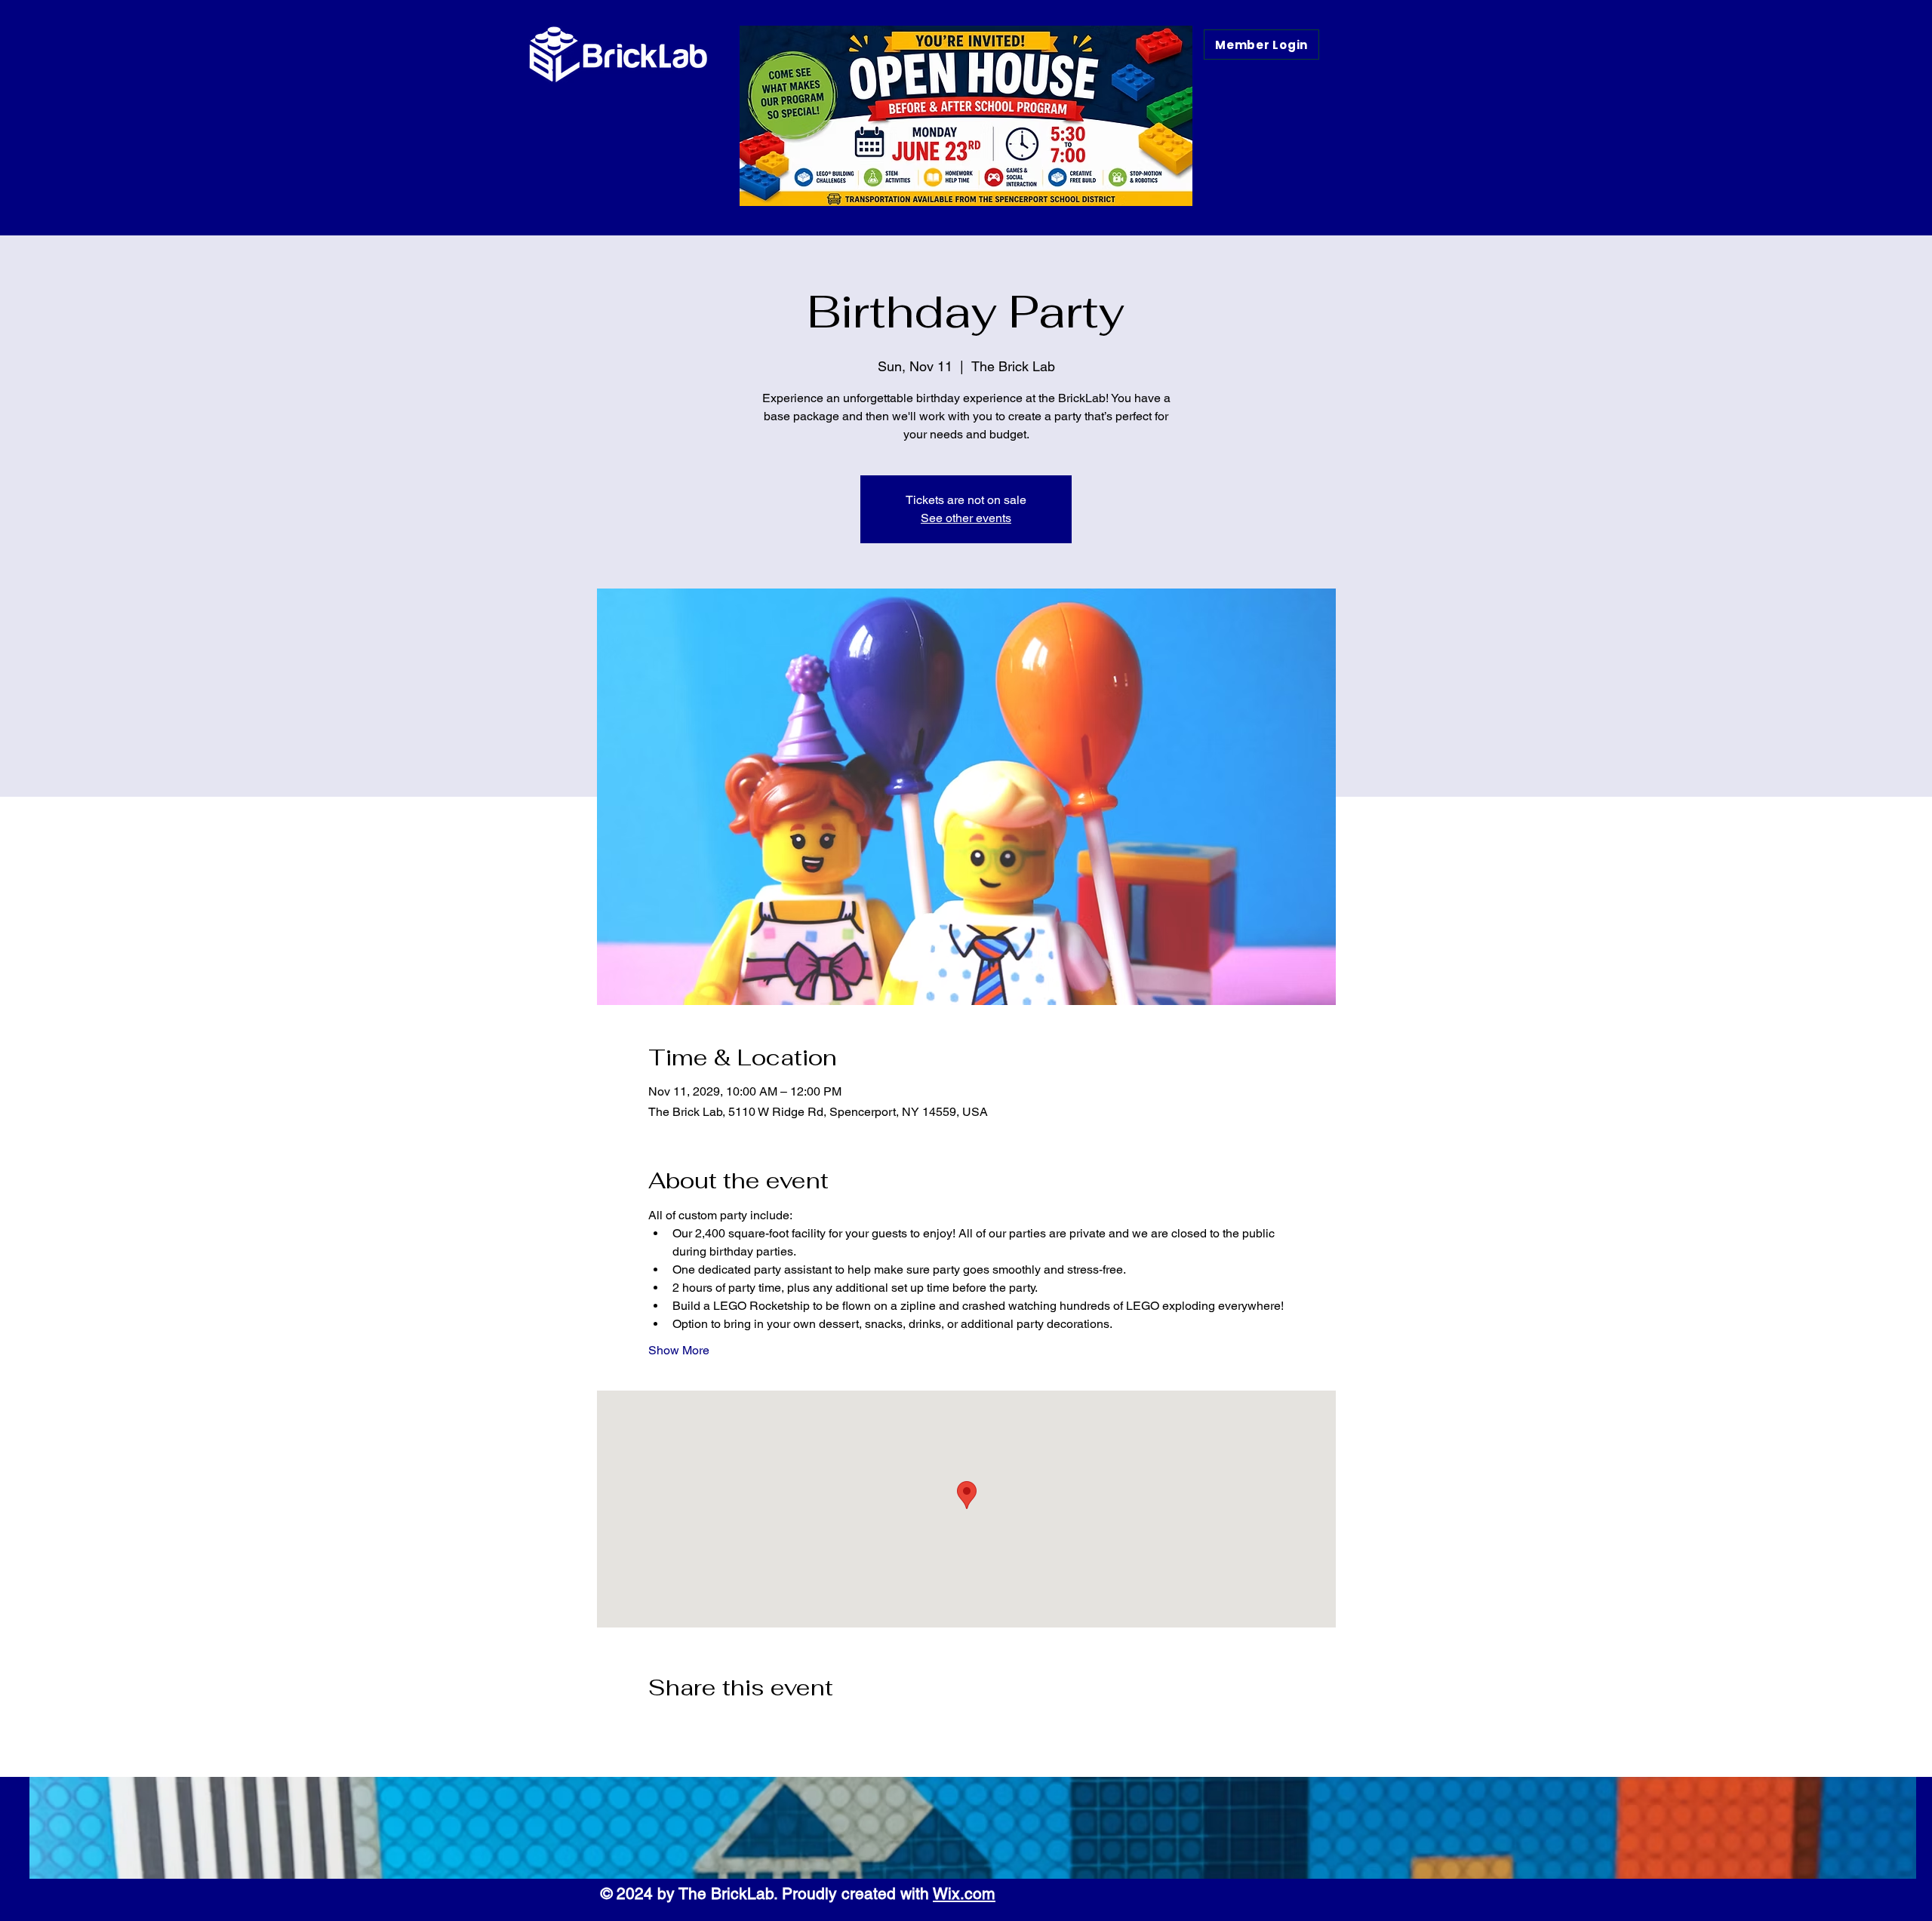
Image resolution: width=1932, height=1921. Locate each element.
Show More (679, 1350)
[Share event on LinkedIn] (729, 1728)
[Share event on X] (692, 1728)
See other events (966, 518)
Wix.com (964, 1893)
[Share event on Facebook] (655, 1728)
